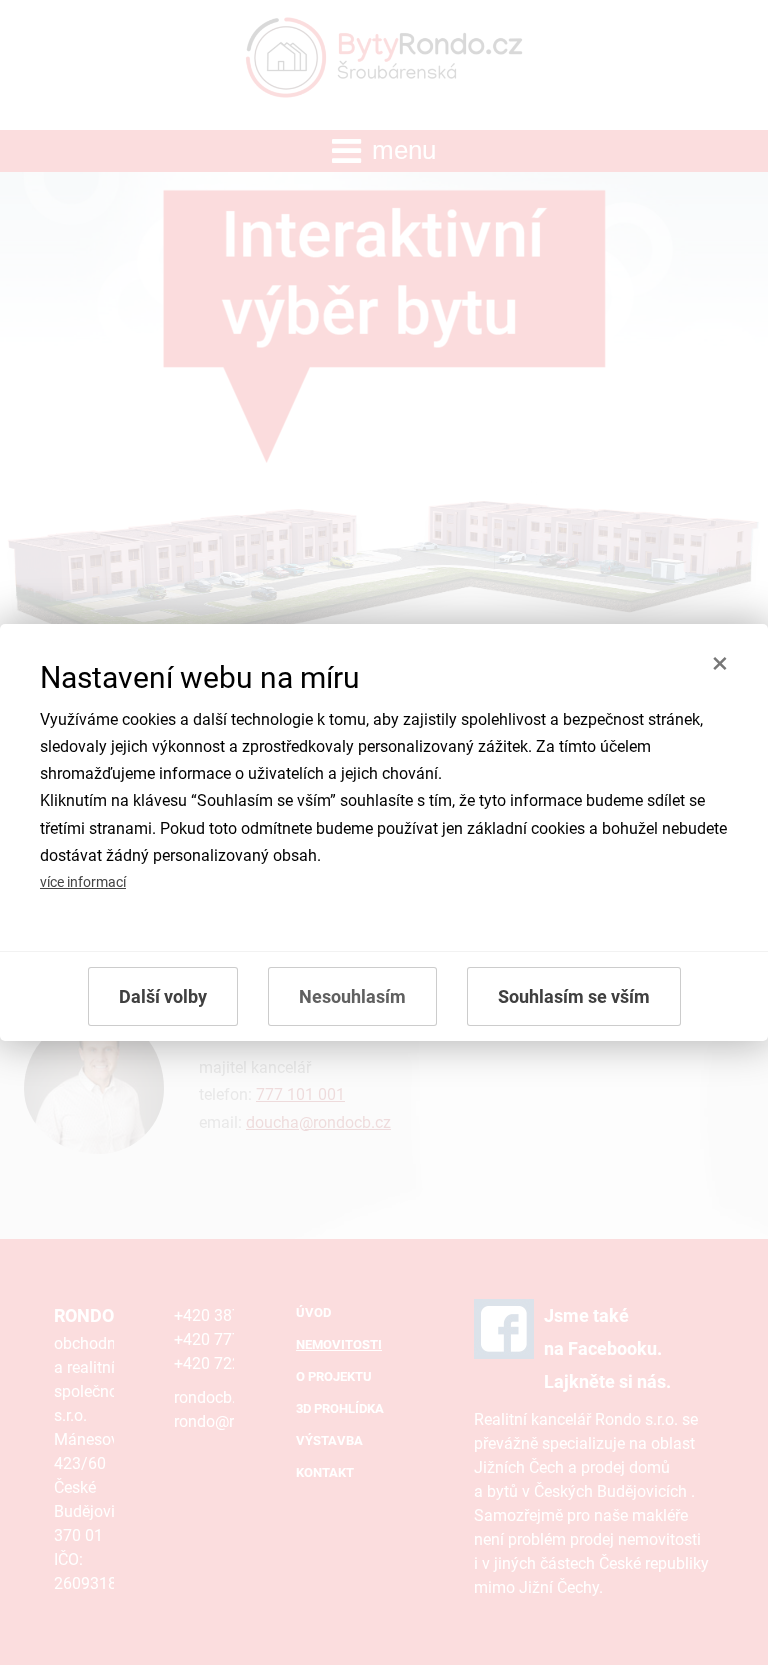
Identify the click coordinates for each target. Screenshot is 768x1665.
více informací (83, 882)
